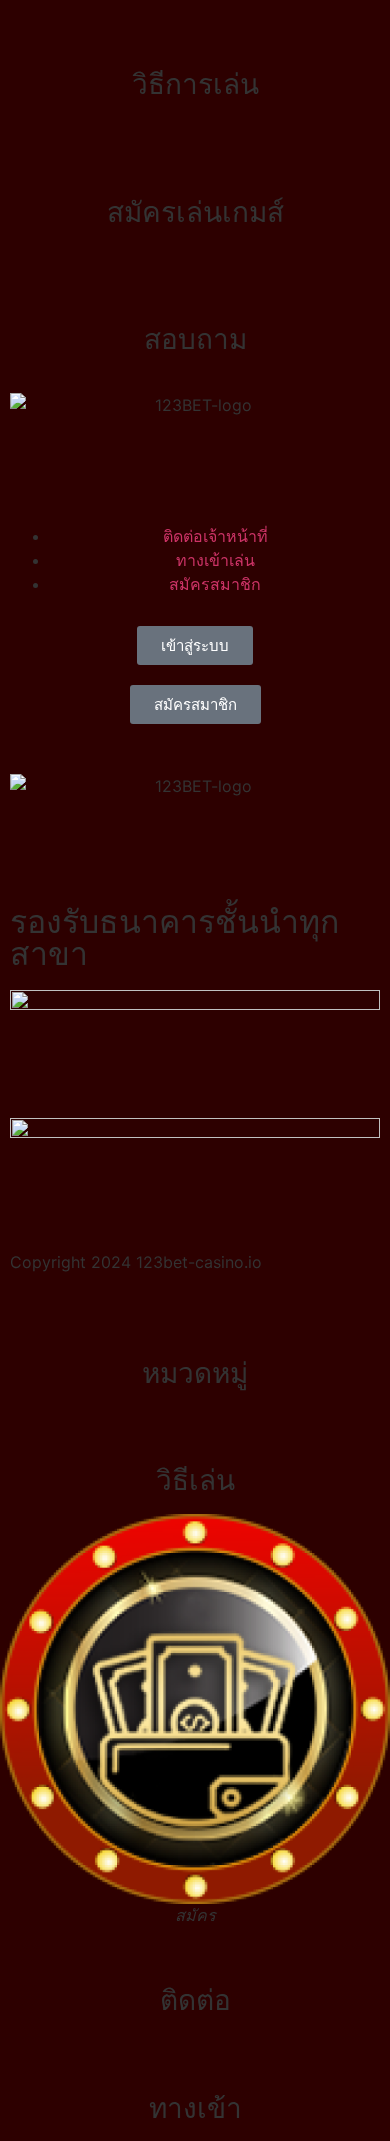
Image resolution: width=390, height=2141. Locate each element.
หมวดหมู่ (195, 1373)
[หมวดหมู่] (195, 1324)
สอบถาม (195, 339)
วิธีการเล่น (195, 84)
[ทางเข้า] (195, 2059)
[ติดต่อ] (195, 1951)
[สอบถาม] (195, 290)
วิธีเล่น (195, 1480)
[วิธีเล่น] (195, 1431)
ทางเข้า (195, 2108)
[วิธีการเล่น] (195, 35)
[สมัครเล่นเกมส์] (195, 163)
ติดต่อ (195, 2000)
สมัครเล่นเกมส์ (195, 212)
